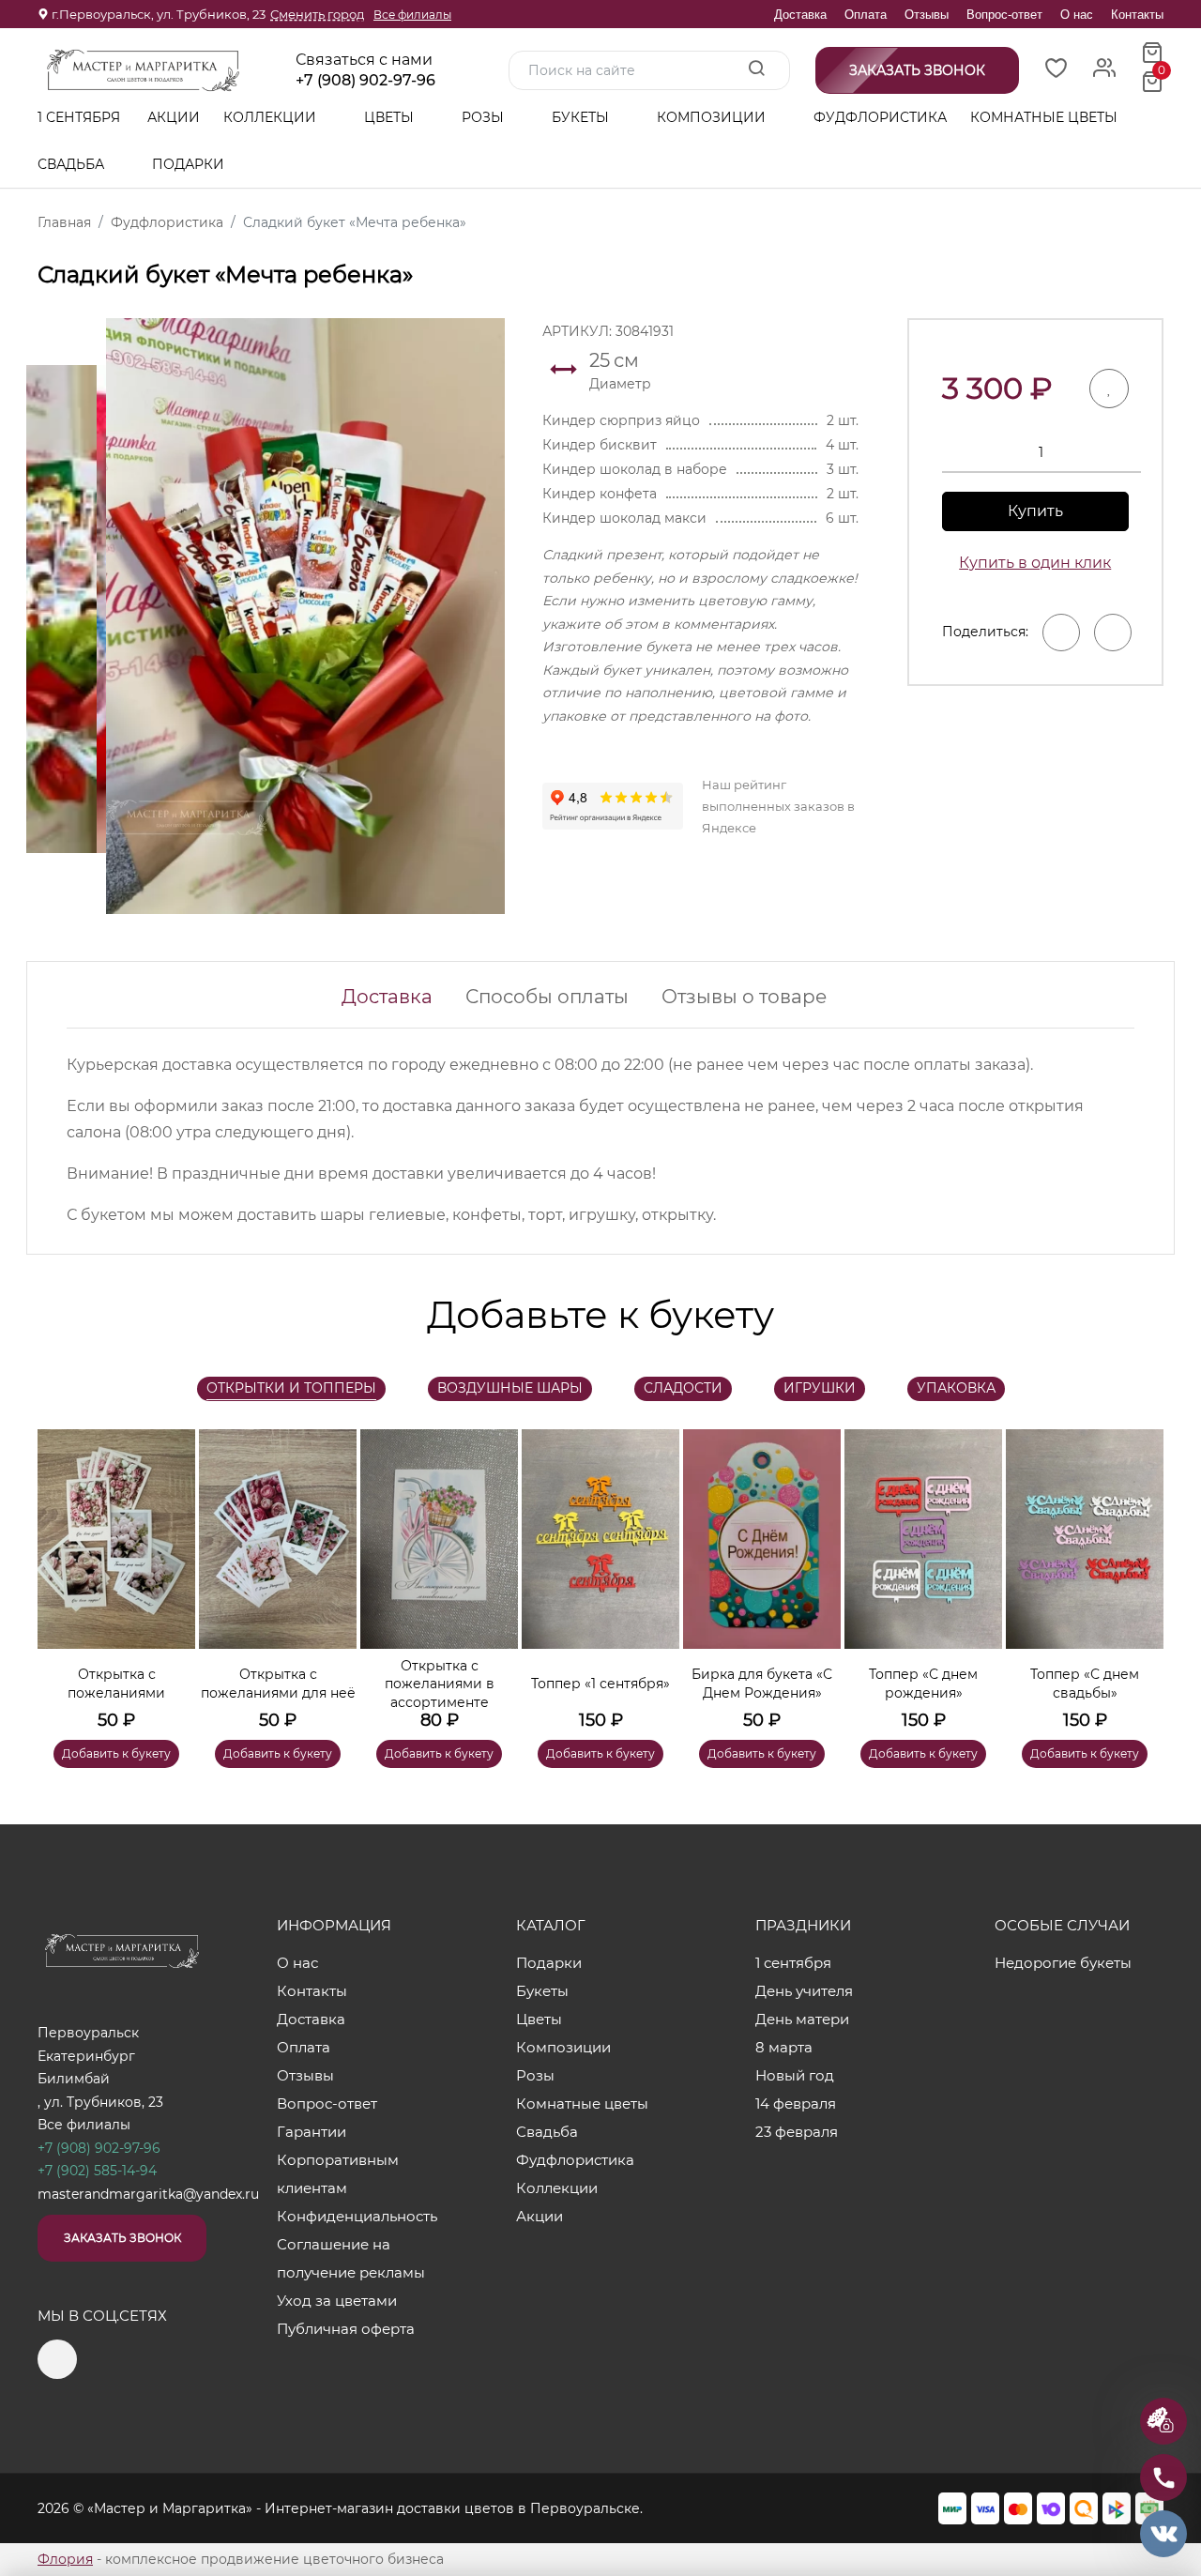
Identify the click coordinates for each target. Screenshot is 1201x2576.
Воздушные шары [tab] (510, 1388)
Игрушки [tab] (820, 1388)
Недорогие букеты (1063, 1963)
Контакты (1137, 15)
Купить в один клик (1035, 563)
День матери (802, 2019)
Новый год (795, 2075)
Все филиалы (412, 15)
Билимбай (74, 2079)
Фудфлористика (880, 117)
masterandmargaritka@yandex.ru (148, 2194)
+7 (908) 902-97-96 (365, 81)
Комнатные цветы (1044, 117)
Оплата (866, 15)
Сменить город (317, 14)
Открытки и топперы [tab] (291, 1388)
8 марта (784, 2047)
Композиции (713, 117)
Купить (1035, 511)
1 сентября (79, 117)
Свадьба (73, 164)
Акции (174, 117)
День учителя (804, 1991)
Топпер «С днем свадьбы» (1085, 1684)
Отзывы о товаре (744, 997)
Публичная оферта (346, 2329)
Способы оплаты (547, 997)
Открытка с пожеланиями (116, 1684)
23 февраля (797, 2132)
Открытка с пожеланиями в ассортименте (440, 1684)
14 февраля (796, 2103)
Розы (485, 117)
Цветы (391, 117)
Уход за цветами (337, 2301)
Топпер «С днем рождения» (923, 1684)
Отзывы (927, 15)
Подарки (190, 164)
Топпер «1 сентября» (600, 1684)
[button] (1140, 1571)
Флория (65, 2559)
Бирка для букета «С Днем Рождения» (762, 1684)
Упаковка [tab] (956, 1388)
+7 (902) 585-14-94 (97, 2171)
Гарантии (312, 2132)
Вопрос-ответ (1004, 15)
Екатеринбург (86, 2056)
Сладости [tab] (683, 1388)
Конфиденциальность (357, 2216)
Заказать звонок (122, 2238)
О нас (1077, 15)
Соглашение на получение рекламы (351, 2258)
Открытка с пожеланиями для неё (278, 1684)
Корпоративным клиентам (338, 2174)
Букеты (582, 117)
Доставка (800, 15)
